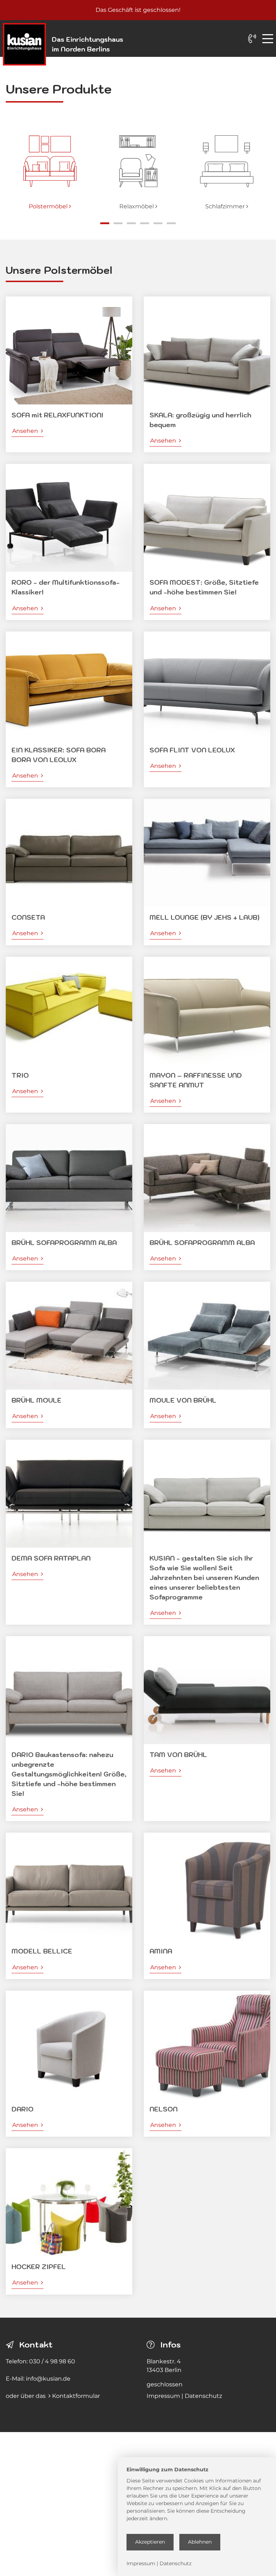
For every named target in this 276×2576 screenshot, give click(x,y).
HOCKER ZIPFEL (39, 2267)
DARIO (22, 2109)
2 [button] (118, 223)
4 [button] (145, 223)
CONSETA (28, 917)
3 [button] (131, 223)
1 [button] (105, 223)
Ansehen (28, 431)
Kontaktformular (76, 2396)
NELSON (164, 2109)
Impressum (163, 2396)
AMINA (161, 1951)
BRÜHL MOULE (36, 1400)
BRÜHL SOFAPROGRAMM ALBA (64, 1243)
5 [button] (158, 223)
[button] (10, 167)
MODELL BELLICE (42, 1951)
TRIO (20, 1075)
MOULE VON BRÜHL (183, 1400)
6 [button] (171, 223)
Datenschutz (203, 2396)
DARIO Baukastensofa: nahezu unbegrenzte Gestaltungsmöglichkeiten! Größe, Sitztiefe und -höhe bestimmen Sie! (69, 1774)
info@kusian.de (48, 2379)
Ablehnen (200, 2542)
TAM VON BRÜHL (178, 1755)
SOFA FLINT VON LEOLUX (192, 750)
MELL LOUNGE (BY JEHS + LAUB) (204, 917)
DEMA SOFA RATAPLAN (51, 1558)
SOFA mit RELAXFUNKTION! (57, 415)
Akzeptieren (150, 2542)
